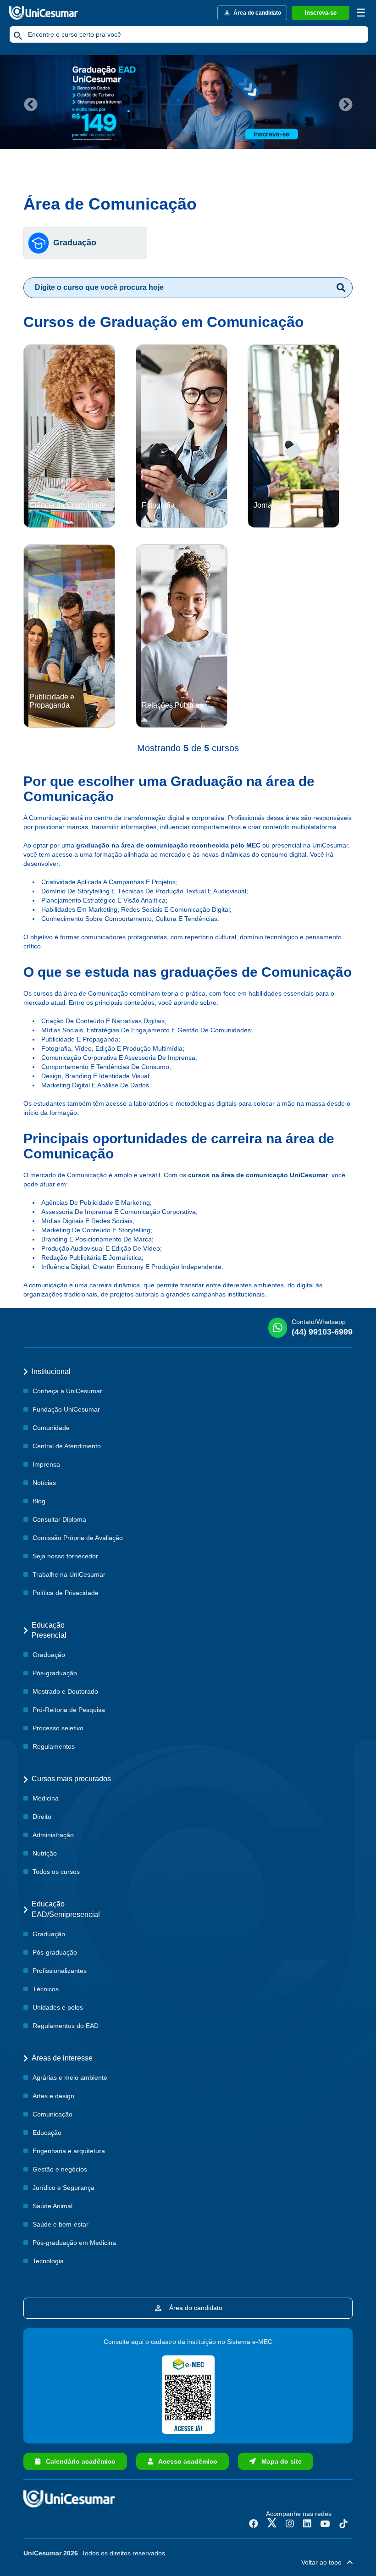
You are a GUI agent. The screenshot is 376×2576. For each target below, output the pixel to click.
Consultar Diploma (59, 1519)
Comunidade (51, 1428)
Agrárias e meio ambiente (70, 2077)
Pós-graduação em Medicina (74, 2243)
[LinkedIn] (307, 2524)
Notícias (44, 1483)
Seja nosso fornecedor (65, 1556)
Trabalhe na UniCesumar (69, 1574)
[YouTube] (325, 2524)
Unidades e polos (58, 2007)
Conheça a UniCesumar (67, 1391)
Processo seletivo (58, 1728)
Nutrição (45, 1853)
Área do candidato (194, 2308)
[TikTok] (343, 2524)
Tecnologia (48, 2261)
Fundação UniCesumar (66, 1409)
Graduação (75, 243)
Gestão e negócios (60, 2169)
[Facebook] (254, 2524)
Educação (47, 2133)
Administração (53, 1835)
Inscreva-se (321, 13)
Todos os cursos (56, 1872)
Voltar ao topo (324, 2562)
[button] (28, 102)
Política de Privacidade (66, 1593)
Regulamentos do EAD (66, 2026)
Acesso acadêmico (185, 2461)
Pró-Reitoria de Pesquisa (69, 1710)
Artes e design (53, 2096)
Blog (39, 1501)
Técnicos (46, 1989)
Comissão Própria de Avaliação (78, 1538)
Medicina (46, 1798)
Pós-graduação (55, 1673)
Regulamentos (54, 1746)
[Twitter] (272, 2524)
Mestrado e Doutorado (65, 1691)
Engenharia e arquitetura (69, 2151)
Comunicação (53, 2114)
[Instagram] (290, 2524)
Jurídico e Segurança (64, 2188)
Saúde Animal (53, 2206)
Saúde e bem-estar (61, 2224)
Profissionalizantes (60, 1971)
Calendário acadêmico (78, 2461)
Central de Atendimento (67, 1446)
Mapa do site (279, 2461)
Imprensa (46, 1464)
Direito (42, 1817)
